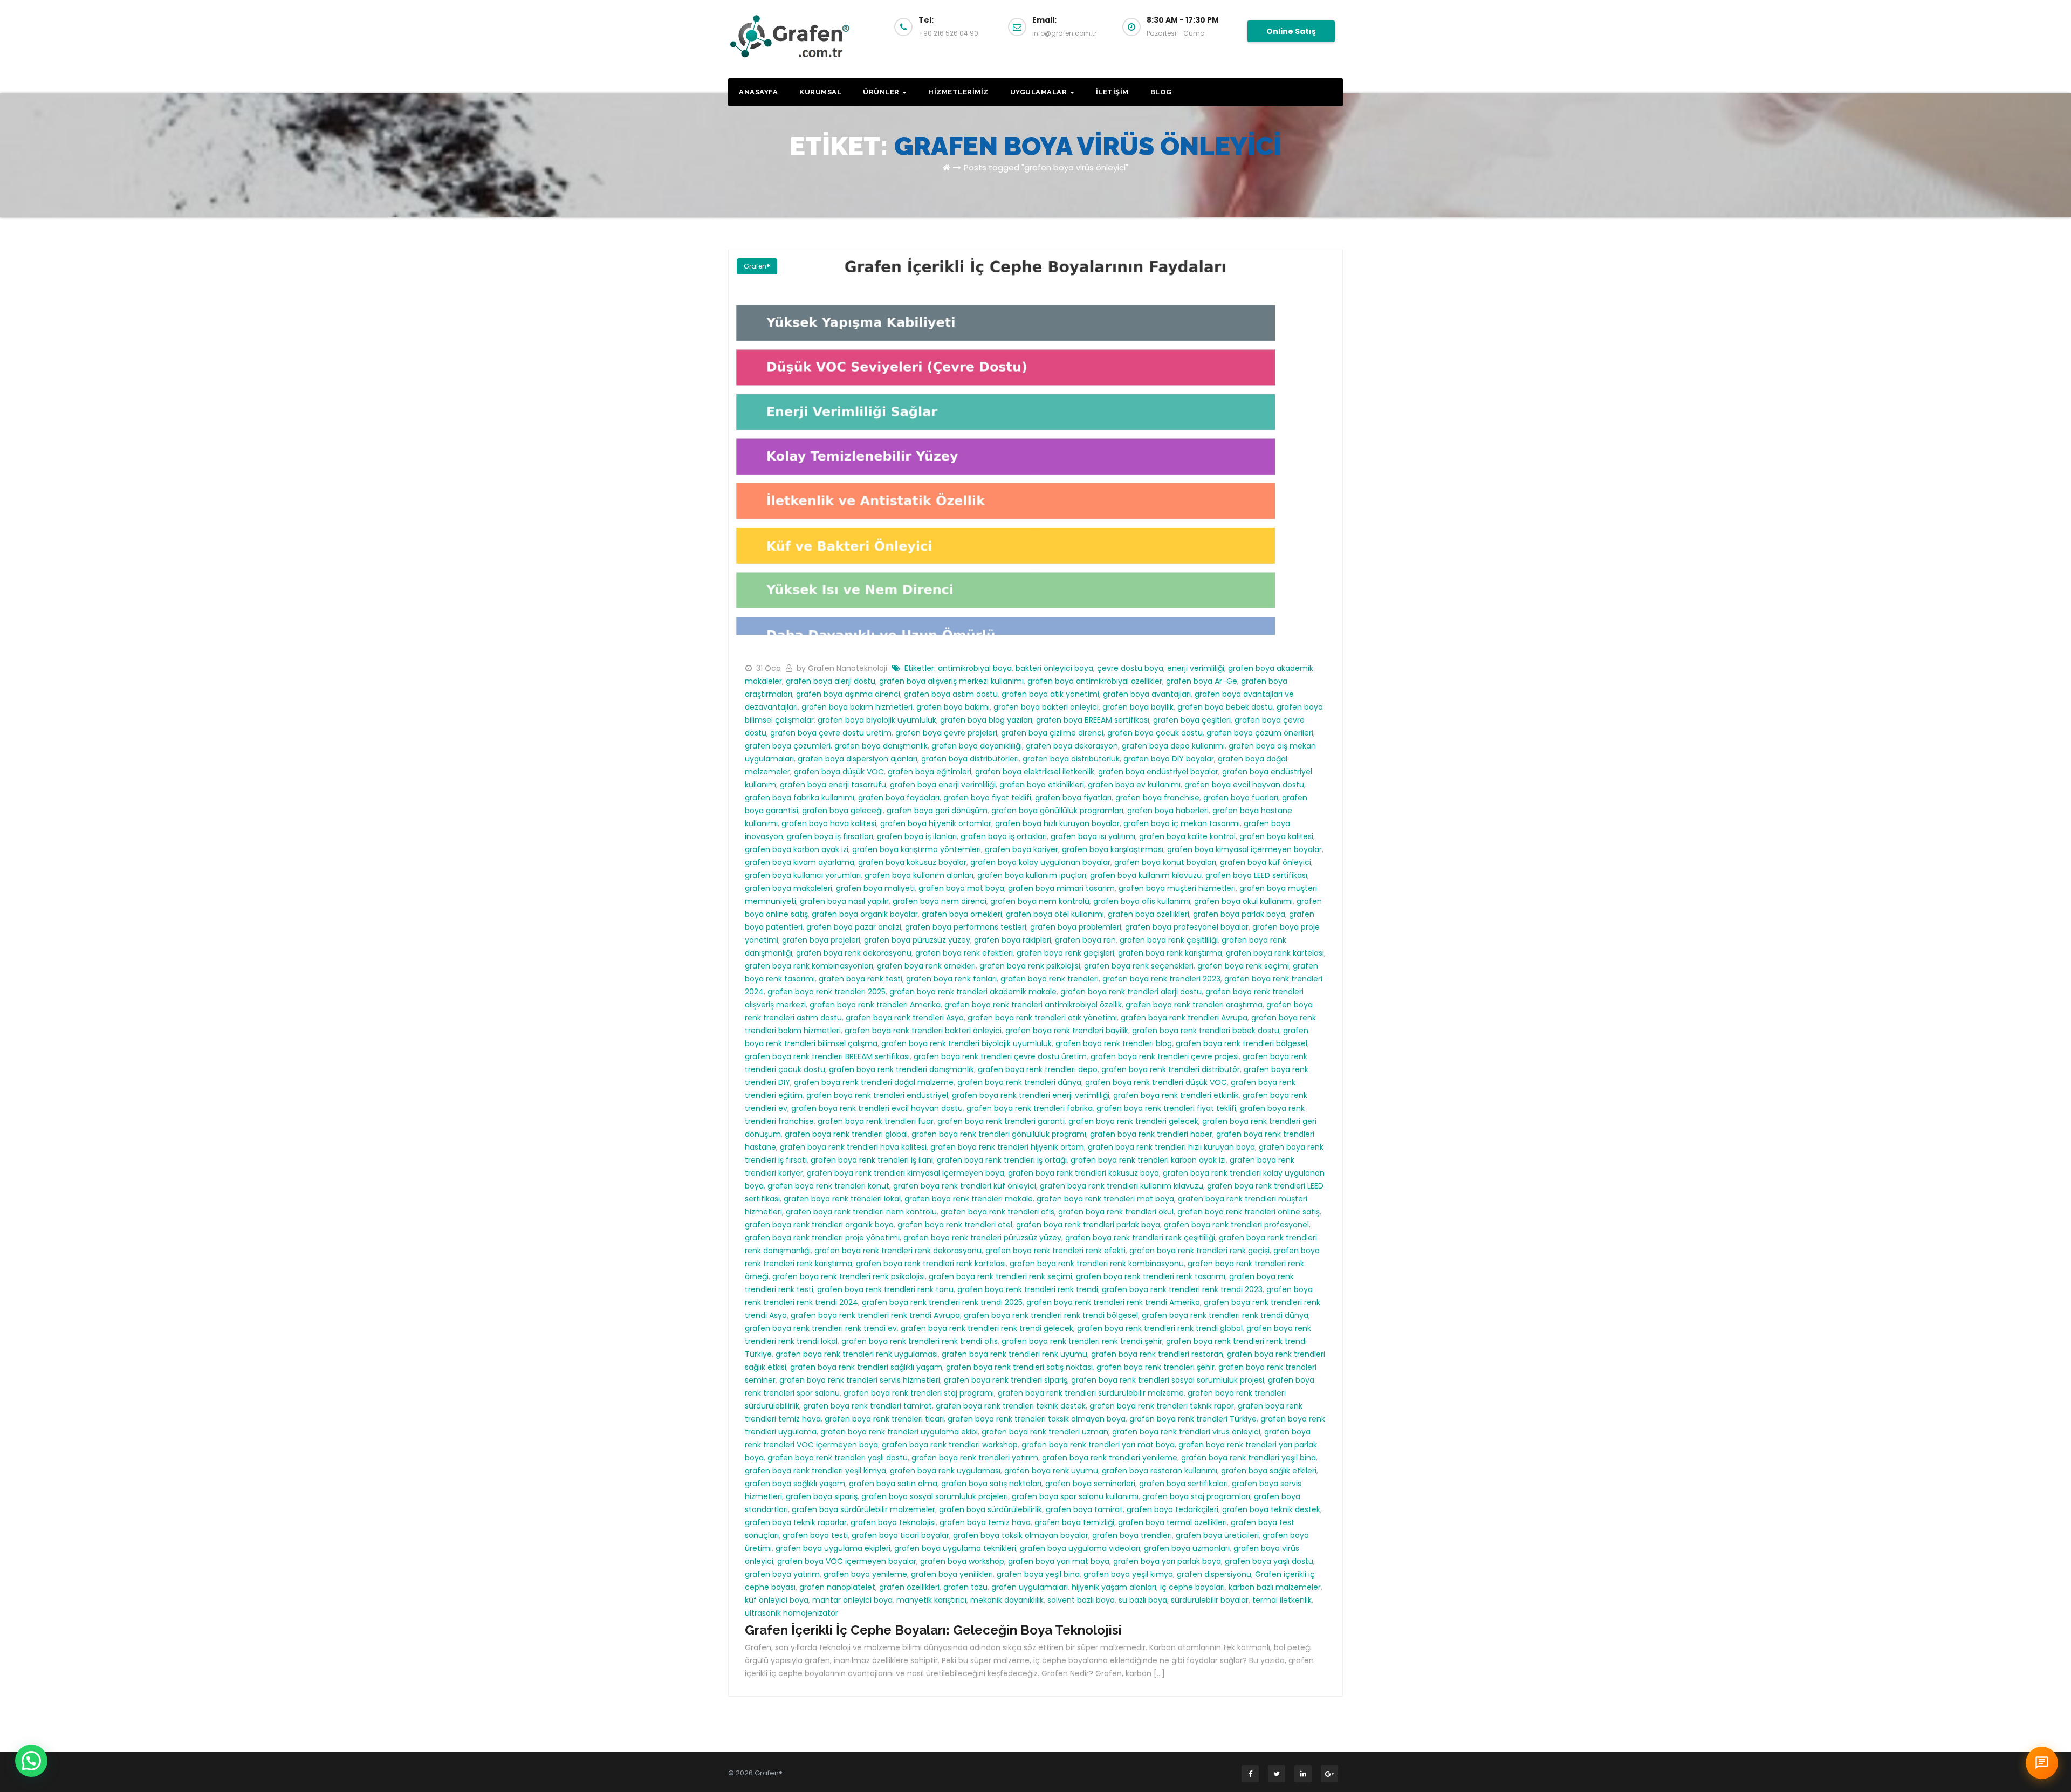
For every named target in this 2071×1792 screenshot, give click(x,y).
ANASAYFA (758, 92)
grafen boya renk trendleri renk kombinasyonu (1097, 1264)
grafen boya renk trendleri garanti (1001, 1121)
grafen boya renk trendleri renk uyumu (1014, 1354)
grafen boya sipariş (822, 1496)
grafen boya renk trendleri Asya (905, 1018)
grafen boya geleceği (842, 811)
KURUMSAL (820, 92)
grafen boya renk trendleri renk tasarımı (1151, 1276)
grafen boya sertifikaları (1184, 1484)
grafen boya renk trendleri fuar (876, 1121)
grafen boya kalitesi (1276, 836)
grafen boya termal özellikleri (1172, 1522)
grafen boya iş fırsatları (830, 836)
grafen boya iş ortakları (1004, 836)
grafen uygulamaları (1030, 1587)
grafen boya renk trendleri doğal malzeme (874, 1082)
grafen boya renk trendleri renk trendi (1028, 1289)
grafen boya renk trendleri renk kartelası (931, 1264)
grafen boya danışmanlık (881, 746)
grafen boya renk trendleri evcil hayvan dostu (877, 1108)
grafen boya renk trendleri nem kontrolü (861, 1212)
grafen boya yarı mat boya (1059, 1561)
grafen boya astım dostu (951, 694)
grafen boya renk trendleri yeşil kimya (815, 1471)
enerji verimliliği (1196, 668)
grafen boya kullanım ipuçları (1032, 875)
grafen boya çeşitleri (1192, 720)
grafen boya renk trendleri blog (1114, 1043)
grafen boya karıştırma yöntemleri (917, 849)
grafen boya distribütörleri (970, 759)
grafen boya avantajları (1147, 694)
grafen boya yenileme (865, 1574)
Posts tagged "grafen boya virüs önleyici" (1046, 167)
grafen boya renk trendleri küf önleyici (965, 1186)
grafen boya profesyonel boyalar (1187, 927)
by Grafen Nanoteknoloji (843, 668)
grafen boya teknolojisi (893, 1522)
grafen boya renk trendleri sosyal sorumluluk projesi (1168, 1380)
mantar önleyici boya (852, 1600)
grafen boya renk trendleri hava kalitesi (853, 1147)
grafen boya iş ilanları (917, 836)
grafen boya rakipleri (1013, 940)
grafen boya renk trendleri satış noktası (1019, 1367)
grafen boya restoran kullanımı (1160, 1471)
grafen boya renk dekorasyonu (854, 953)
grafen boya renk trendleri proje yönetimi (822, 1238)
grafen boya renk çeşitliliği (1169, 940)
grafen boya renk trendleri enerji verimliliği (1031, 1095)
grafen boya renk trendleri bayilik (1067, 1031)
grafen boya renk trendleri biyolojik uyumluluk (966, 1043)
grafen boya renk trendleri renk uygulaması (857, 1354)
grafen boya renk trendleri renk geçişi (1199, 1251)
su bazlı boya (1143, 1600)
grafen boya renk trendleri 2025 (827, 992)
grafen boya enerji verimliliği (943, 785)
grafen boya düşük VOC (839, 772)
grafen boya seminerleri (1090, 1484)
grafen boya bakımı (953, 707)
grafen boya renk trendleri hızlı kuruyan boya (1171, 1147)
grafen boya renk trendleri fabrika (1030, 1108)
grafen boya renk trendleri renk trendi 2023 (1182, 1289)
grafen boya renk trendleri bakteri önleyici (923, 1031)
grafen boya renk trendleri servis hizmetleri (860, 1380)
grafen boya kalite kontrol (1187, 836)
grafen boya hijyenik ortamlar (936, 823)
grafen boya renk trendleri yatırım (975, 1458)
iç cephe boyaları (1192, 1587)
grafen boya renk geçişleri (1065, 953)
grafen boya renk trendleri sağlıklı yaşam (866, 1367)
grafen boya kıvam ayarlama (800, 862)
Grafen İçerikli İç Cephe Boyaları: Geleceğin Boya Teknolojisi (933, 1630)
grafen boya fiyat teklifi (987, 798)
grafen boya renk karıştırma (1170, 953)
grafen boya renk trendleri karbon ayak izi (1148, 1160)
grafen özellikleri (909, 1587)
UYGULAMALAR (1040, 92)
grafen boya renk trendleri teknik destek (1011, 1406)
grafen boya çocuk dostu (1155, 733)
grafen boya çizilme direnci (1052, 733)
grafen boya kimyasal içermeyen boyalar (1244, 849)
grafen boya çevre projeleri (946, 733)
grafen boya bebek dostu (1225, 707)
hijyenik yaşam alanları (1114, 1587)
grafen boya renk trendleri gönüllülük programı (999, 1134)
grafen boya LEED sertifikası (1256, 875)
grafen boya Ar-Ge (1202, 681)
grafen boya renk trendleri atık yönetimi (1042, 1018)
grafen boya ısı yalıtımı (1093, 836)
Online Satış (1291, 31)
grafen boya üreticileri (1217, 1535)
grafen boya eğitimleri (930, 772)
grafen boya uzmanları (1187, 1548)
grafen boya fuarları (1241, 798)
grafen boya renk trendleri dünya (1019, 1082)
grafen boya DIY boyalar (1169, 759)
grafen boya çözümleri (788, 746)
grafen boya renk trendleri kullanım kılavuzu (1122, 1186)
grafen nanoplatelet (837, 1587)
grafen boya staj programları (1196, 1496)
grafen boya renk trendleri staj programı (919, 1393)
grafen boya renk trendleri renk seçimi (1000, 1276)
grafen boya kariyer (1021, 849)
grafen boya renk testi (860, 979)
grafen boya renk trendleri (1050, 979)
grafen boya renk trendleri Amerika (875, 1005)
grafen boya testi (815, 1535)
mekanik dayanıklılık (1007, 1600)
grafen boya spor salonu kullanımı (1075, 1496)
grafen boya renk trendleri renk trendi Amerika (1113, 1302)
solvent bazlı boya (1081, 1600)
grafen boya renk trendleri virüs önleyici (1186, 1432)
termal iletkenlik (1282, 1600)
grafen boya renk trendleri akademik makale (973, 992)
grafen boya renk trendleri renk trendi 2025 (942, 1302)
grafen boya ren (1085, 940)
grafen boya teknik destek (1271, 1509)
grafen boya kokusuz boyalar (912, 862)
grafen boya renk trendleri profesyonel (1236, 1225)
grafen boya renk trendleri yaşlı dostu (838, 1458)
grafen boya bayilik (1138, 707)
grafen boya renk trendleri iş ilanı (872, 1160)
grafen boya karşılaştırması (1113, 849)
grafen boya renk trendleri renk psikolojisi (849, 1276)
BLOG (1161, 92)
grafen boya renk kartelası (1275, 953)
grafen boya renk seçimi (1243, 966)
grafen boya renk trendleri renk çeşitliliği (1140, 1238)
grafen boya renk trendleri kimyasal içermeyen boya (906, 1173)
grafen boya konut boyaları (1165, 862)
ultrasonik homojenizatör (791, 1613)
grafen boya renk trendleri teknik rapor (1162, 1406)
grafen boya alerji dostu (831, 681)
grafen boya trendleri (1132, 1535)
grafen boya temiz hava (985, 1522)
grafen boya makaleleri (788, 888)
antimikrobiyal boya (975, 668)
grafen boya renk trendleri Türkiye (1193, 1419)
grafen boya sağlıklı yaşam (795, 1484)
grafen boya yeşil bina (1038, 1574)
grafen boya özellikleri (1148, 914)
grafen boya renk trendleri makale (969, 1199)
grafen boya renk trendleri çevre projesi (1165, 1056)
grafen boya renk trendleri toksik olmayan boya (1037, 1419)
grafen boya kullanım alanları (919, 875)
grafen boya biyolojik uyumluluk (877, 720)
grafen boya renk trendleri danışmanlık (901, 1069)
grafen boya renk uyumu (1051, 1471)
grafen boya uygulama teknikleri (955, 1548)
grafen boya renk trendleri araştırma (1194, 1005)
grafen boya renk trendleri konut (828, 1186)
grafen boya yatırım (782, 1574)
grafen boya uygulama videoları (1080, 1548)
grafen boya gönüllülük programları (1057, 811)
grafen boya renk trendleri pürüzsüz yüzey (982, 1238)
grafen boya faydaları (899, 798)
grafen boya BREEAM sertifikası (1093, 720)
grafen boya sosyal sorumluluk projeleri (935, 1496)
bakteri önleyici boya (1054, 668)
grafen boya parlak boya (1239, 914)
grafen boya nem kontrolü (1040, 901)
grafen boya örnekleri (962, 914)
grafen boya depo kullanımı (1173, 746)
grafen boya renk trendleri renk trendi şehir (1082, 1341)
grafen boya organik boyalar (865, 914)
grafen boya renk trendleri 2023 (1161, 979)
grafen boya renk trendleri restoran (1157, 1354)
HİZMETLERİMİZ (958, 92)
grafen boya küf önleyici (1266, 862)
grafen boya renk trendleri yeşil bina (1249, 1458)
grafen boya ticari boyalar (900, 1535)
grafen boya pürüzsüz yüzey (917, 940)
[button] (31, 1761)
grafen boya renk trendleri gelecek (1133, 1121)
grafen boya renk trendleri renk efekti (1055, 1251)
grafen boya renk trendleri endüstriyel (877, 1095)
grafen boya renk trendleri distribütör (1171, 1069)
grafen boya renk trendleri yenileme (1110, 1458)
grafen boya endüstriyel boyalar (1158, 772)
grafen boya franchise (1157, 798)
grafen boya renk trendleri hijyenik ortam (1007, 1147)
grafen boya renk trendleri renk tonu (885, 1289)
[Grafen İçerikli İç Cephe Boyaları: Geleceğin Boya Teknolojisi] (1035, 449)
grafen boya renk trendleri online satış (1249, 1212)
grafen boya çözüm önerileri (1260, 733)
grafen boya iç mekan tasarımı (1182, 823)
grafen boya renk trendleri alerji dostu (1131, 992)
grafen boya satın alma (893, 1484)
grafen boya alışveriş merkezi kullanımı (951, 681)
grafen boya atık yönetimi (1050, 694)
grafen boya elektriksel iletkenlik (1035, 772)
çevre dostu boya (1130, 668)
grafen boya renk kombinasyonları (809, 966)
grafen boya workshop (962, 1561)
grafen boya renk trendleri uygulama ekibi (899, 1432)
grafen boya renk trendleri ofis (997, 1212)
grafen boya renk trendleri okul (1116, 1212)
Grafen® (757, 266)
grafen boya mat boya (961, 888)
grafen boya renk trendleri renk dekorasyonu (898, 1251)
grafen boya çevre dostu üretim (831, 733)
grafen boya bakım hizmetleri (857, 707)
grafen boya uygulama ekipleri (833, 1548)
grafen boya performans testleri (966, 927)
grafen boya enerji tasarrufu (833, 785)
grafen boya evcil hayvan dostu (1244, 785)
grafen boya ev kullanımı (1134, 785)
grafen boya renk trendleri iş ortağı (1002, 1160)
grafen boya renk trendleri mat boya (1105, 1199)
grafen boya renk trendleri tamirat (868, 1406)
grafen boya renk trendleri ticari (884, 1419)
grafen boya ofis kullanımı (1142, 901)
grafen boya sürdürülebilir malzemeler (863, 1509)
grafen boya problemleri (1076, 927)
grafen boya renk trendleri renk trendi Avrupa (875, 1315)
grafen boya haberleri (1168, 811)
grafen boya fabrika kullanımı (800, 798)
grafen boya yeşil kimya (1128, 1574)
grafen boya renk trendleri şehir (1155, 1367)
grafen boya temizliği (1074, 1522)
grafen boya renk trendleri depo (1038, 1069)
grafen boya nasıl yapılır (844, 901)
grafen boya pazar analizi (854, 927)
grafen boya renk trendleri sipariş (1006, 1380)
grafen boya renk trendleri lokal (842, 1199)
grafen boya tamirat (1084, 1509)
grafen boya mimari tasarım (1061, 888)
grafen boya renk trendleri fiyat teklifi (1166, 1108)
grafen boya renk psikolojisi (1030, 966)
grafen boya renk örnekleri (926, 966)
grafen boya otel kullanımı (1055, 914)
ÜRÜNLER (882, 92)
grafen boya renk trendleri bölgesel (1242, 1043)
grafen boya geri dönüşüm (937, 811)
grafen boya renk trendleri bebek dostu (1206, 1031)
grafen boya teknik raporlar (796, 1522)
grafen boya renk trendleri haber (1151, 1134)
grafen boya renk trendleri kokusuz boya (1083, 1173)
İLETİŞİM (1112, 92)
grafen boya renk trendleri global (846, 1134)
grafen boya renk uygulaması (945, 1471)
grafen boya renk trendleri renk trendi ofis (920, 1341)
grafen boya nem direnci (940, 901)
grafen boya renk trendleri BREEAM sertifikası (827, 1056)
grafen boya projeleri (821, 940)
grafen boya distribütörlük (1071, 759)
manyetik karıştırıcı (931, 1600)
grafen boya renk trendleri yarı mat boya (1098, 1445)
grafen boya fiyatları (1073, 798)
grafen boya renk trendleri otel (955, 1225)
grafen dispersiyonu (1214, 1574)
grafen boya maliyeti (875, 888)
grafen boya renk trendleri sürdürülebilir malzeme (1091, 1393)
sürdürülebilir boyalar (1210, 1600)
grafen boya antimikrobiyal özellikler (1095, 681)
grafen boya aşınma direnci (848, 694)
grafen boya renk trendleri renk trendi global (1160, 1328)
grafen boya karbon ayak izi (797, 849)
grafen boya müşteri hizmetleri (1177, 888)
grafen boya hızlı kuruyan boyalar (1057, 823)
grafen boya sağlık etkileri (1269, 1471)
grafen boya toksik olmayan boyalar (1021, 1535)
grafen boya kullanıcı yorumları (803, 875)
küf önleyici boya (777, 1600)
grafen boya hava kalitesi (829, 823)
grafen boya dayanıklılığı (977, 746)
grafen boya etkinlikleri (1042, 785)
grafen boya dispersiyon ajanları (858, 759)
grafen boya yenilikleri (952, 1574)
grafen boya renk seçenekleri (1139, 966)
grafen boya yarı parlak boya (1167, 1561)
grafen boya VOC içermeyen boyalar (847, 1561)
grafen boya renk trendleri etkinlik (1176, 1095)
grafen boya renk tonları (951, 979)
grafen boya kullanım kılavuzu (1146, 875)
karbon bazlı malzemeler (1275, 1587)
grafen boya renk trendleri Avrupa (1184, 1018)
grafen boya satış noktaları (991, 1484)
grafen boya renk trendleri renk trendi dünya (1225, 1315)
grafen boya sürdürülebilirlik (990, 1509)
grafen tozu (965, 1587)
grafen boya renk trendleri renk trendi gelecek (987, 1328)
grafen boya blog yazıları (986, 720)
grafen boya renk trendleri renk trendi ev (821, 1328)
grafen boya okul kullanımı (1243, 901)
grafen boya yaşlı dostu (1269, 1561)
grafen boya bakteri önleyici (1046, 707)
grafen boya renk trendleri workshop (950, 1445)
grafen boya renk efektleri (964, 953)
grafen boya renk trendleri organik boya (819, 1225)
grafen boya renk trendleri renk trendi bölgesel (1051, 1315)
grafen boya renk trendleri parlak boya (1088, 1225)
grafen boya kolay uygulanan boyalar (1040, 862)
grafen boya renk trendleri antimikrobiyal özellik (1033, 1005)
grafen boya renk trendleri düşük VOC (1156, 1082)
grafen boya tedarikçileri (1172, 1509)
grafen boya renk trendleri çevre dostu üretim (1000, 1056)
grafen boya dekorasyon (1072, 746)
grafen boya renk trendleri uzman (1045, 1432)
